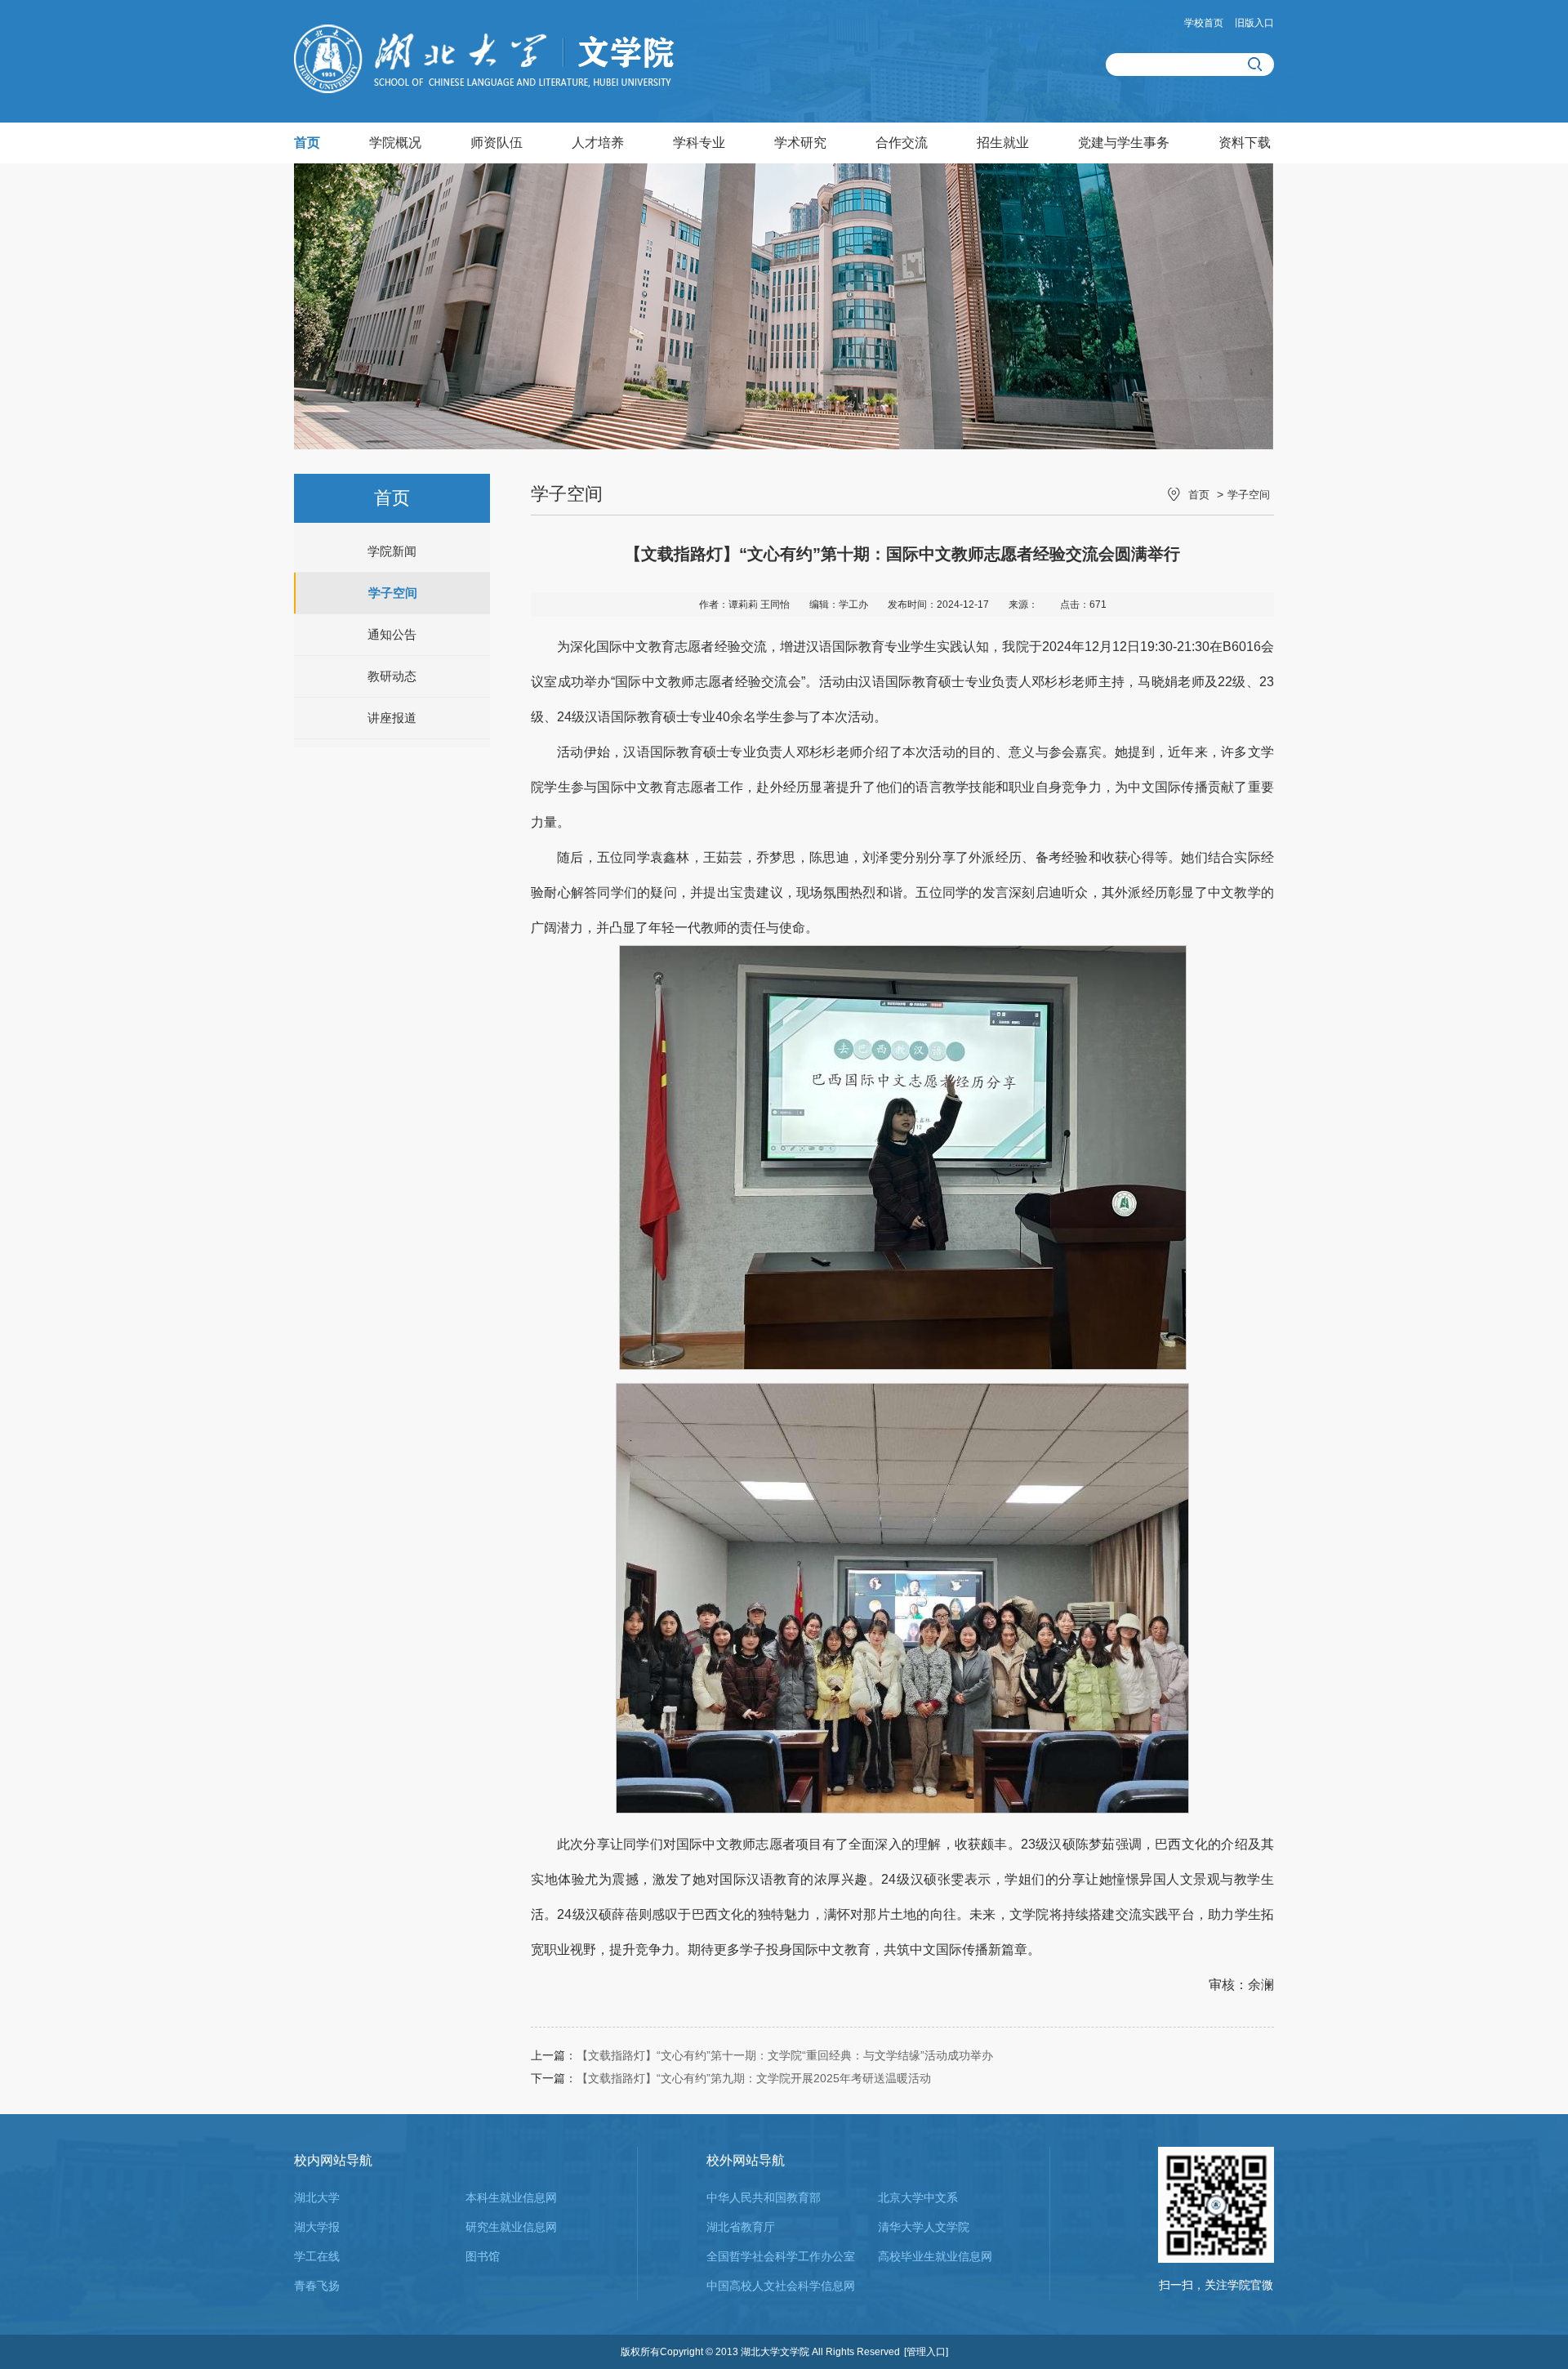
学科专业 (699, 143)
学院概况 (395, 143)
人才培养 (598, 143)
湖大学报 (317, 2227)
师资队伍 (497, 143)
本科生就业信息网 (511, 2197)
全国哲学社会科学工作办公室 (781, 2256)
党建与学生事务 (1124, 143)
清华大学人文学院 (924, 2227)
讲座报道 (392, 718)
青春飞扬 (317, 2286)
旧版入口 (1254, 23)
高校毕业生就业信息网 (935, 2256)
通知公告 (392, 634)
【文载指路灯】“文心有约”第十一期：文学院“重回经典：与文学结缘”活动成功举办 (785, 2055)
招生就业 (1003, 143)
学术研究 (800, 143)
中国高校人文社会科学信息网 (781, 2286)
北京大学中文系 (918, 2197)
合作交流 (902, 143)
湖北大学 (317, 2197)
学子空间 (393, 593)
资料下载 (1245, 143)
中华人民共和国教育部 (764, 2197)
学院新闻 (392, 551)
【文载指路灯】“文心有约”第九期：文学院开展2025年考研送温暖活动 (754, 2078)
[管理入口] (926, 2352)
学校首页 (1204, 23)
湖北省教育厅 (741, 2227)
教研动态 (392, 676)
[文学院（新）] (484, 89)
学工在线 (317, 2256)
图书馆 (483, 2256)
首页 (307, 143)
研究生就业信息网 (511, 2227)
